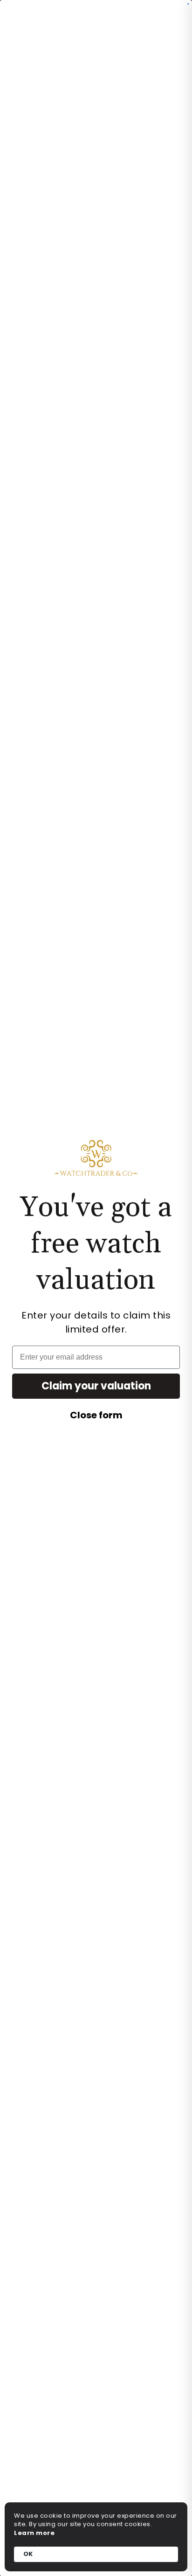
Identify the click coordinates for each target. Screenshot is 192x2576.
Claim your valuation (96, 1386)
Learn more (34, 2533)
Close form (96, 1415)
